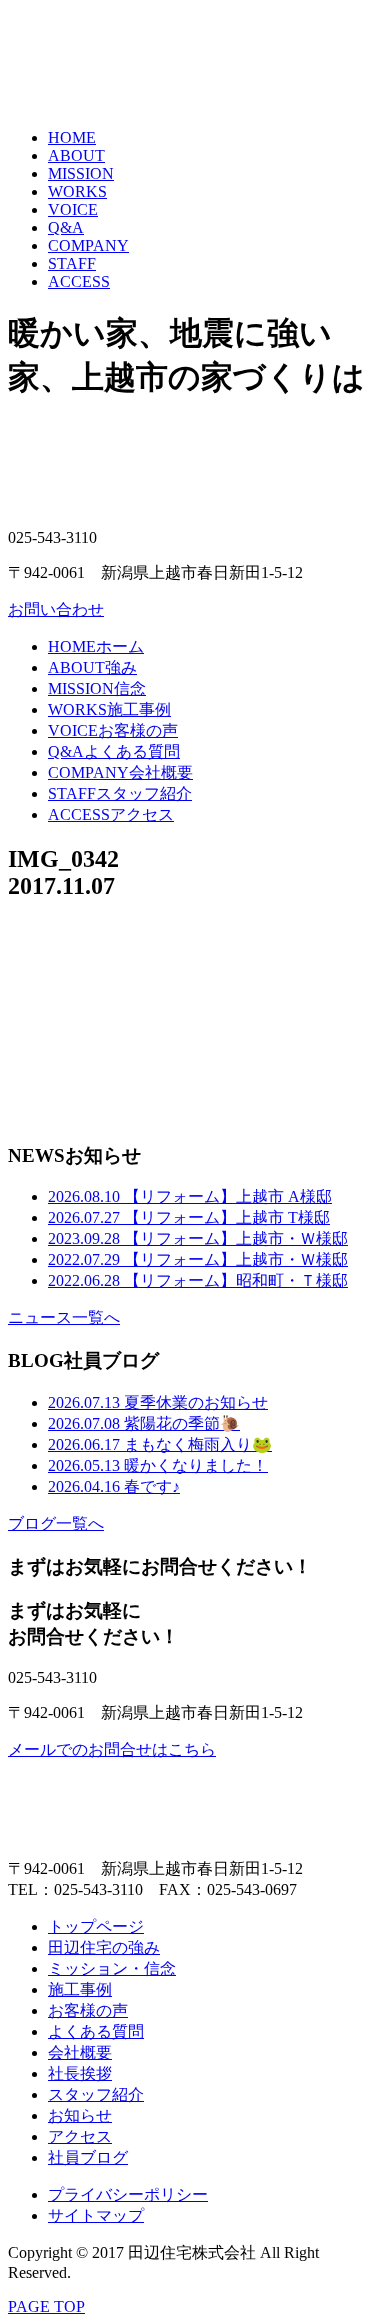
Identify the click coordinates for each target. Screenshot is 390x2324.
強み (92, 667)
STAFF (72, 263)
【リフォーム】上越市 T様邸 (189, 1217)
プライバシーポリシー (128, 2194)
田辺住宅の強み (104, 1947)
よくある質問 (114, 751)
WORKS (77, 191)
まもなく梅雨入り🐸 (160, 1444)
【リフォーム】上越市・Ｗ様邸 (198, 1238)
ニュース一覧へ (64, 1317)
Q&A (66, 227)
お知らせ (80, 2115)
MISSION (81, 173)
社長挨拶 (80, 2073)
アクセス (111, 814)
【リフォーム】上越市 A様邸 (190, 1196)
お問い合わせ (56, 609)
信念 (97, 688)
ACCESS (79, 281)
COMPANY (88, 245)
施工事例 (109, 709)
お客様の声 (113, 730)
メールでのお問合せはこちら (112, 1749)
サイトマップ (96, 2215)
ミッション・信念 (112, 1968)
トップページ (96, 1926)
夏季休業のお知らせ (158, 1402)
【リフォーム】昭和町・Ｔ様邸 (198, 1280)
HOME (72, 137)
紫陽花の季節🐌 (144, 1423)
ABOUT (76, 155)
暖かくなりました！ (158, 1465)
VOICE (73, 209)
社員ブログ (88, 2157)
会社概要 (120, 772)
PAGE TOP (46, 2306)
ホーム (96, 646)
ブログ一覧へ (56, 1523)
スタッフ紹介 (120, 793)
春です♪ (114, 1486)
